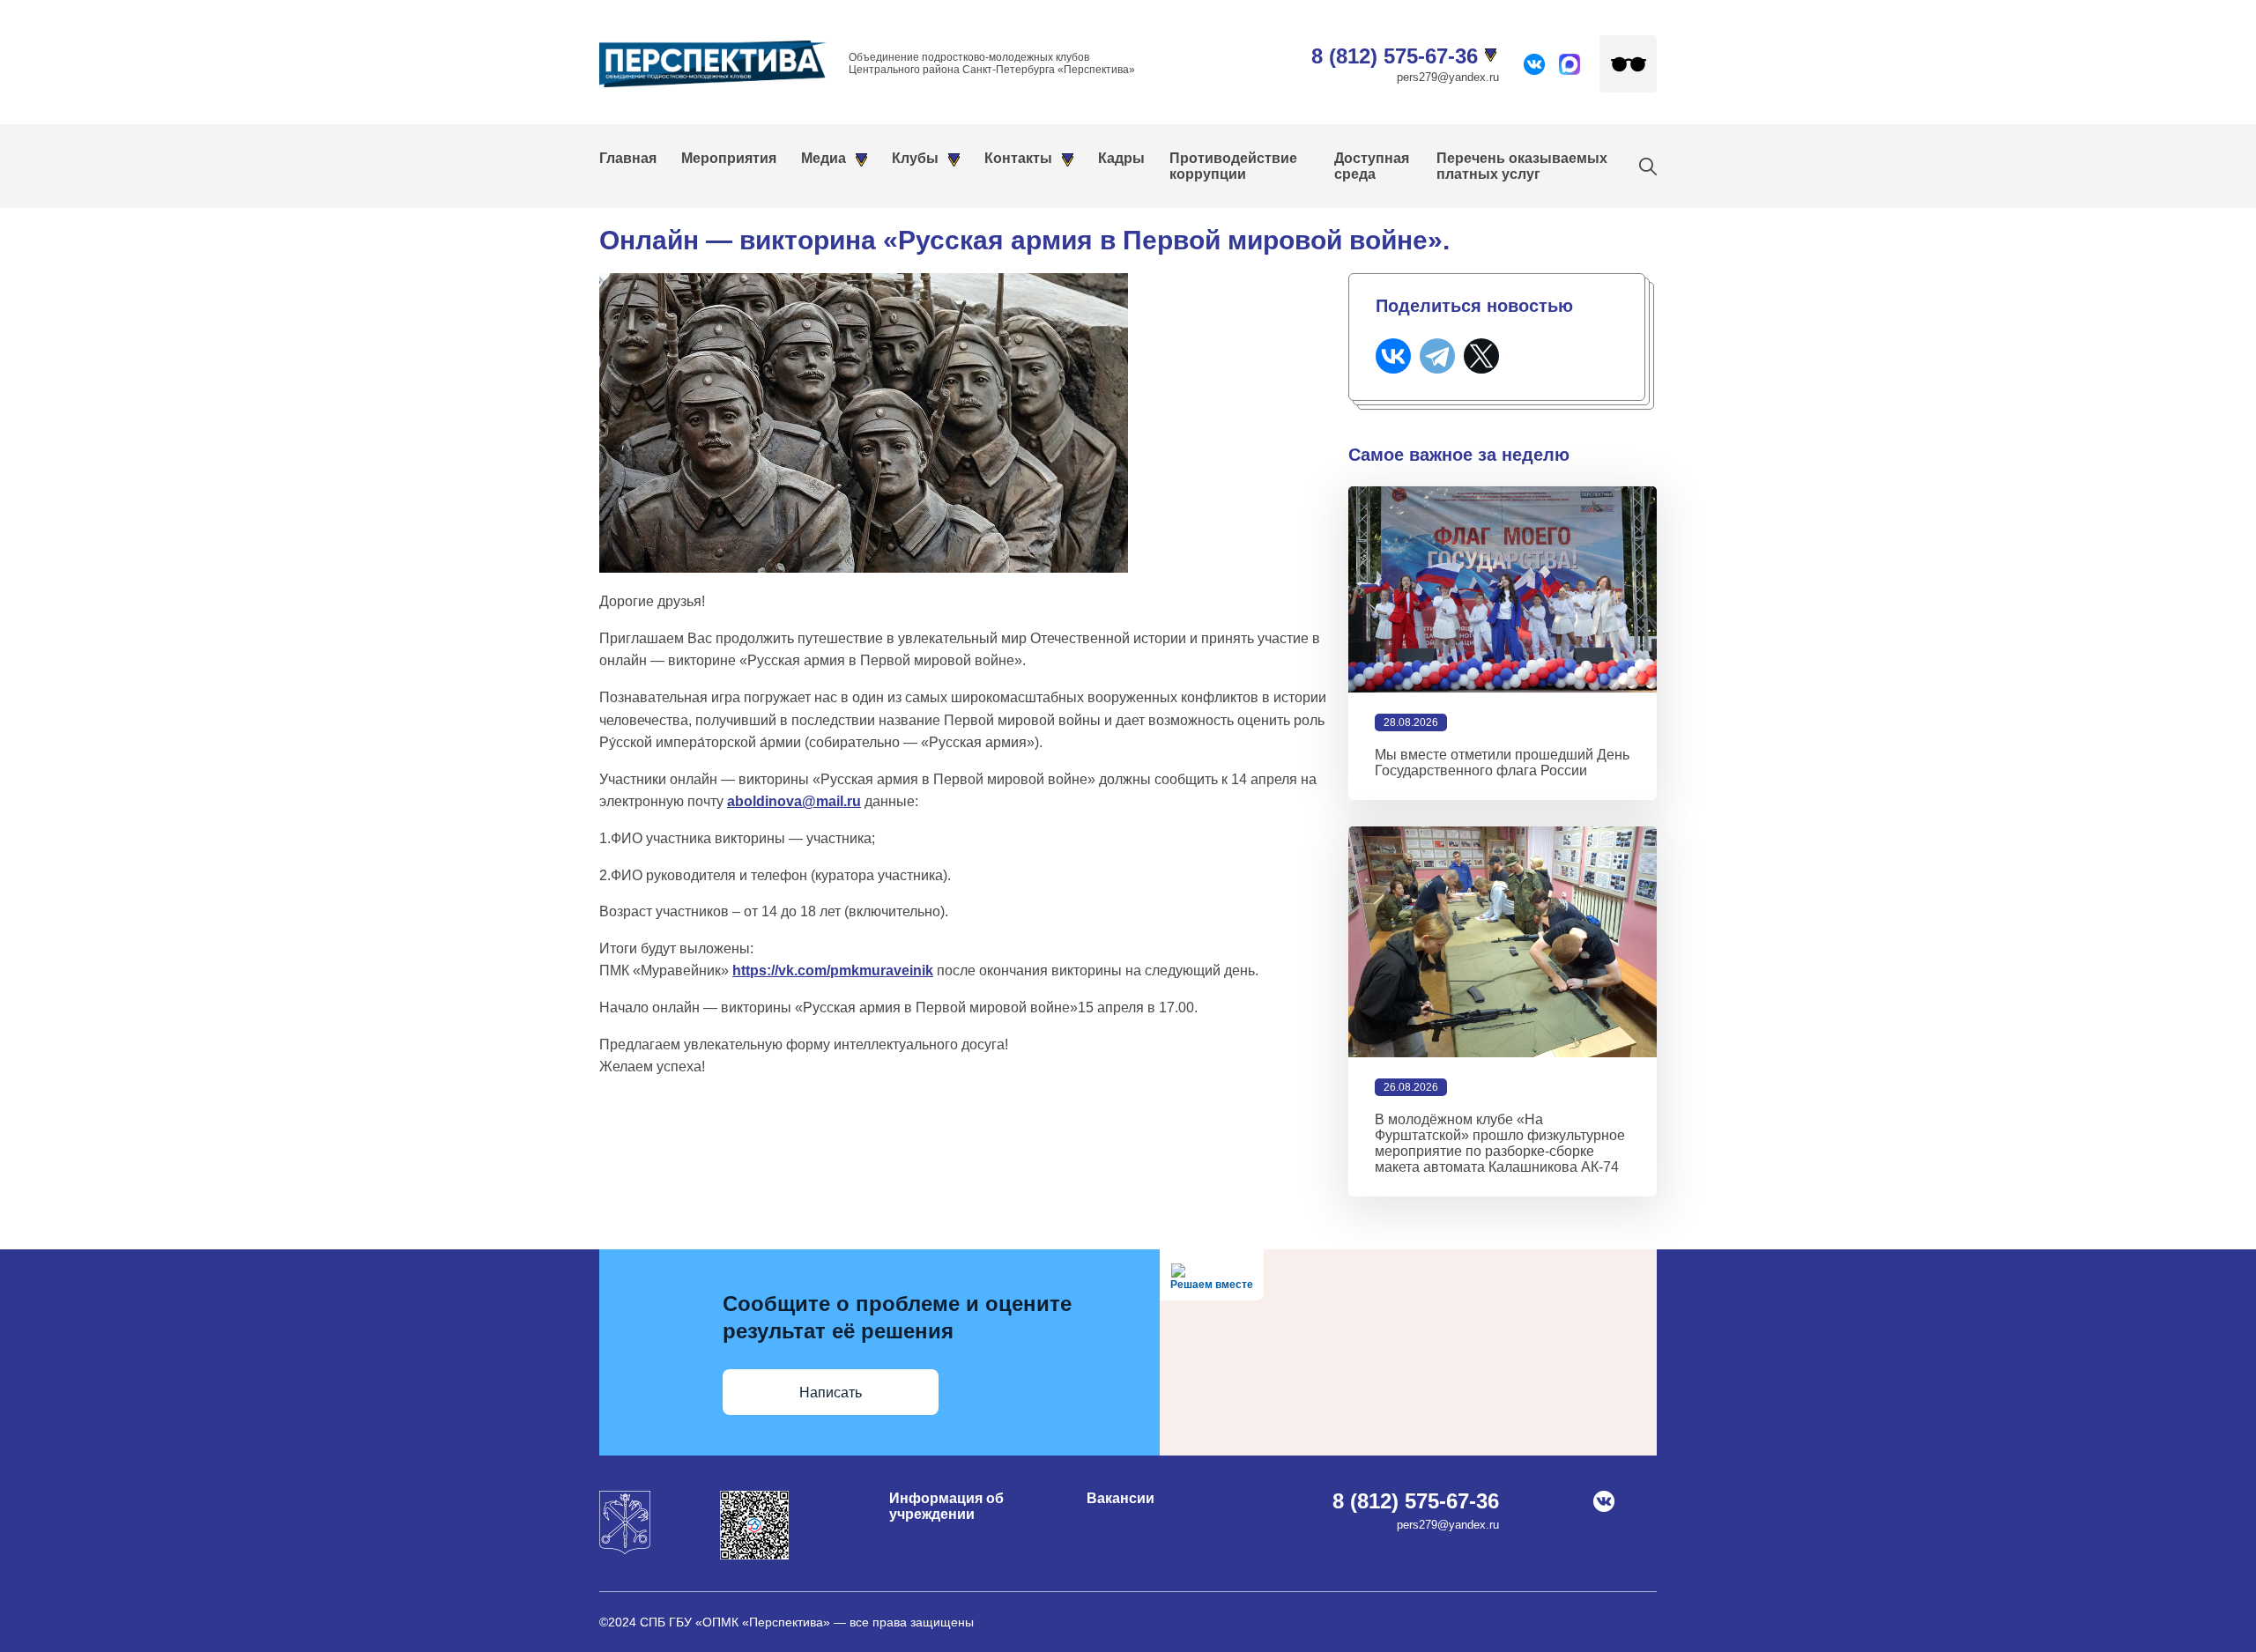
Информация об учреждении (946, 1506)
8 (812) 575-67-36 (1395, 56)
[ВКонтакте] (1393, 356)
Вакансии (1121, 1498)
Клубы (915, 158)
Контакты (1018, 158)
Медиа (824, 158)
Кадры (1121, 158)
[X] (1481, 356)
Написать (831, 1393)
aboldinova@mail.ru (794, 801)
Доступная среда (1372, 166)
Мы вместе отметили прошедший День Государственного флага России (1502, 763)
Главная (628, 158)
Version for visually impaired (1628, 64)
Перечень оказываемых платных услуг (1522, 166)
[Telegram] (1437, 356)
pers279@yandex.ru (1448, 77)
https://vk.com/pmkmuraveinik (833, 970)
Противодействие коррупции (1233, 166)
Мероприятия (729, 158)
